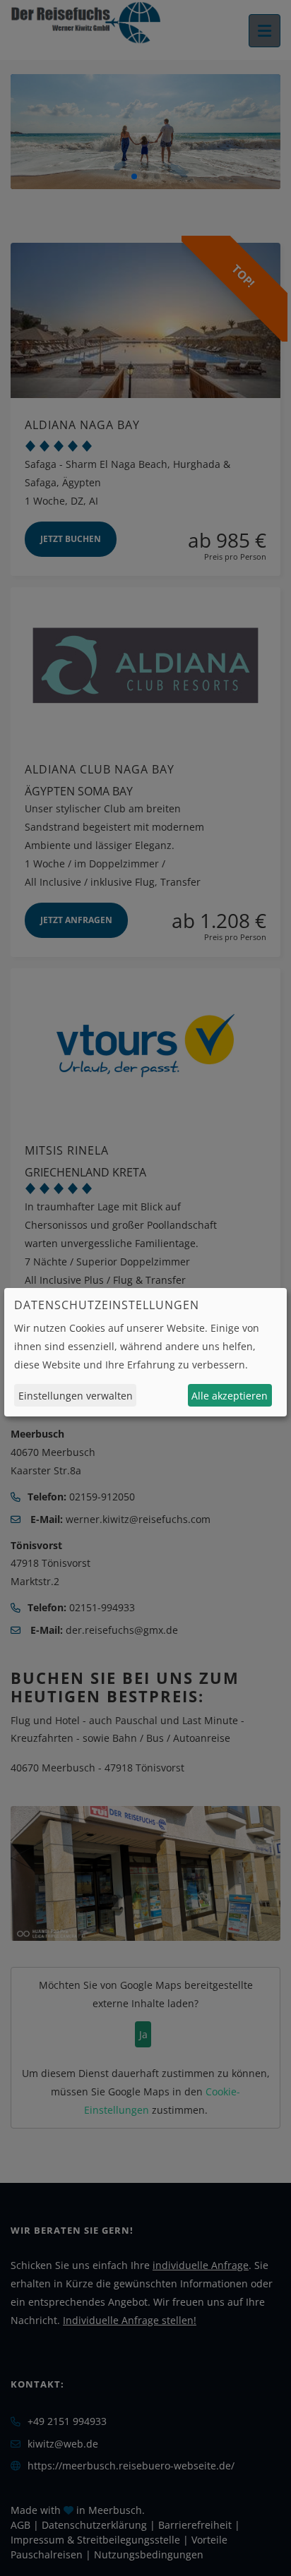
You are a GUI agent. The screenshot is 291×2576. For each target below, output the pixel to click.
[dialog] (145, 1352)
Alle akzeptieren (230, 1396)
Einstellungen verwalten (76, 1396)
